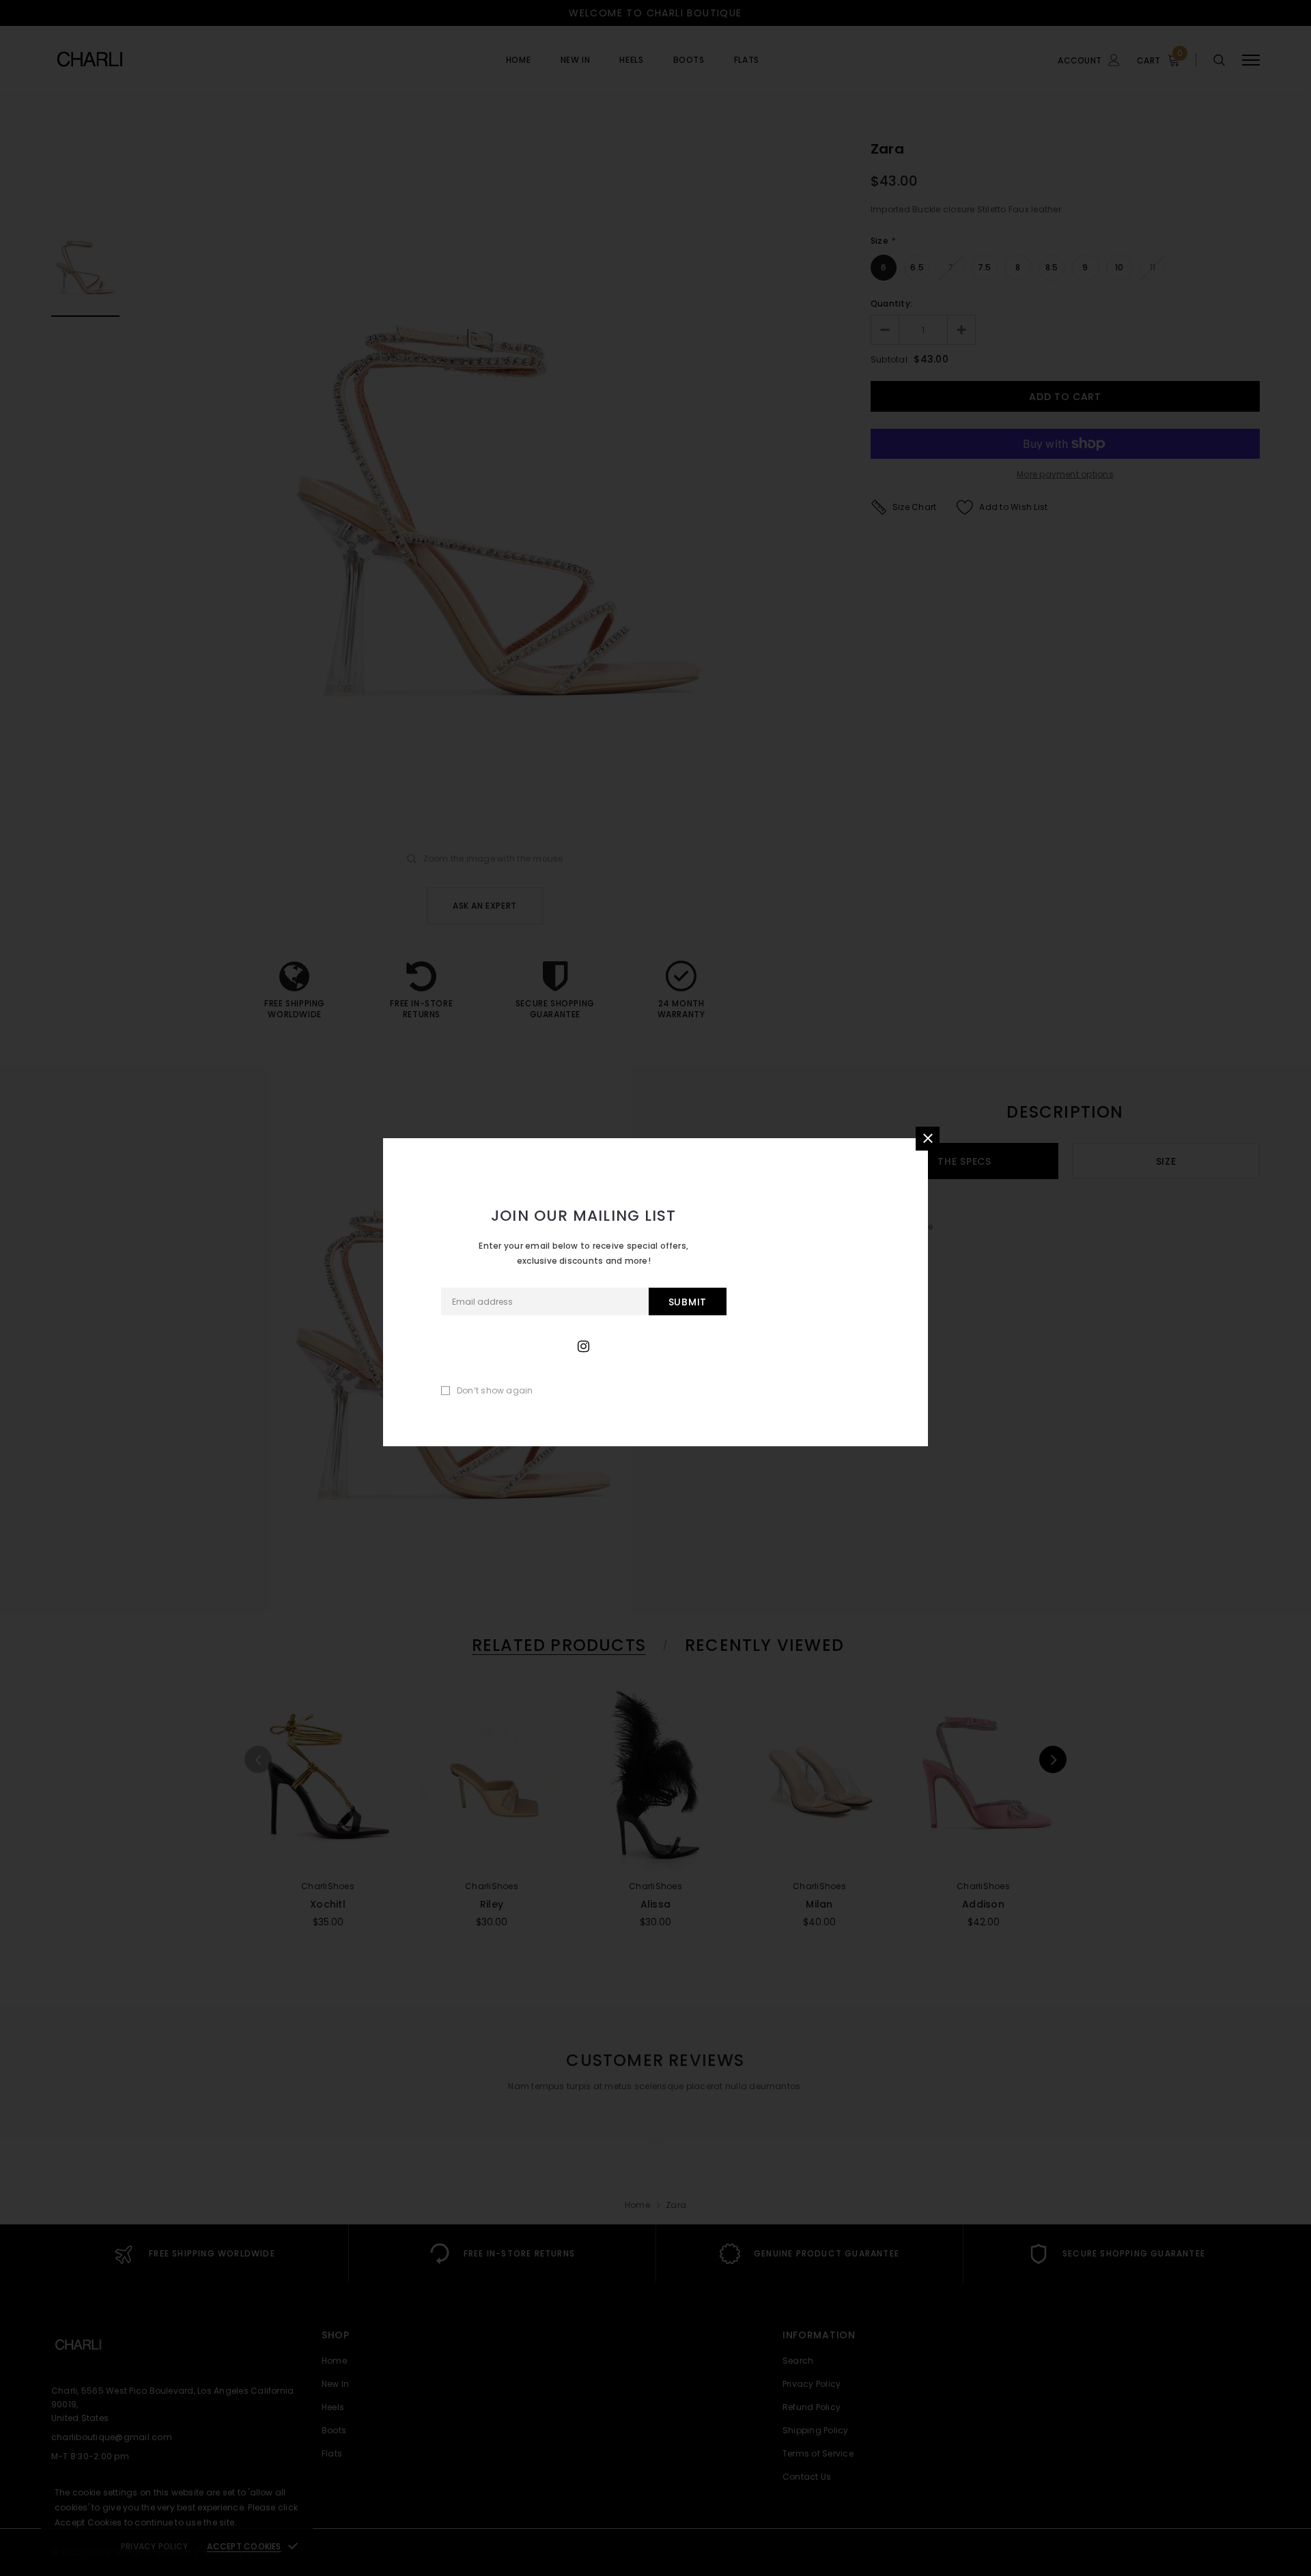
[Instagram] (583, 1346)
